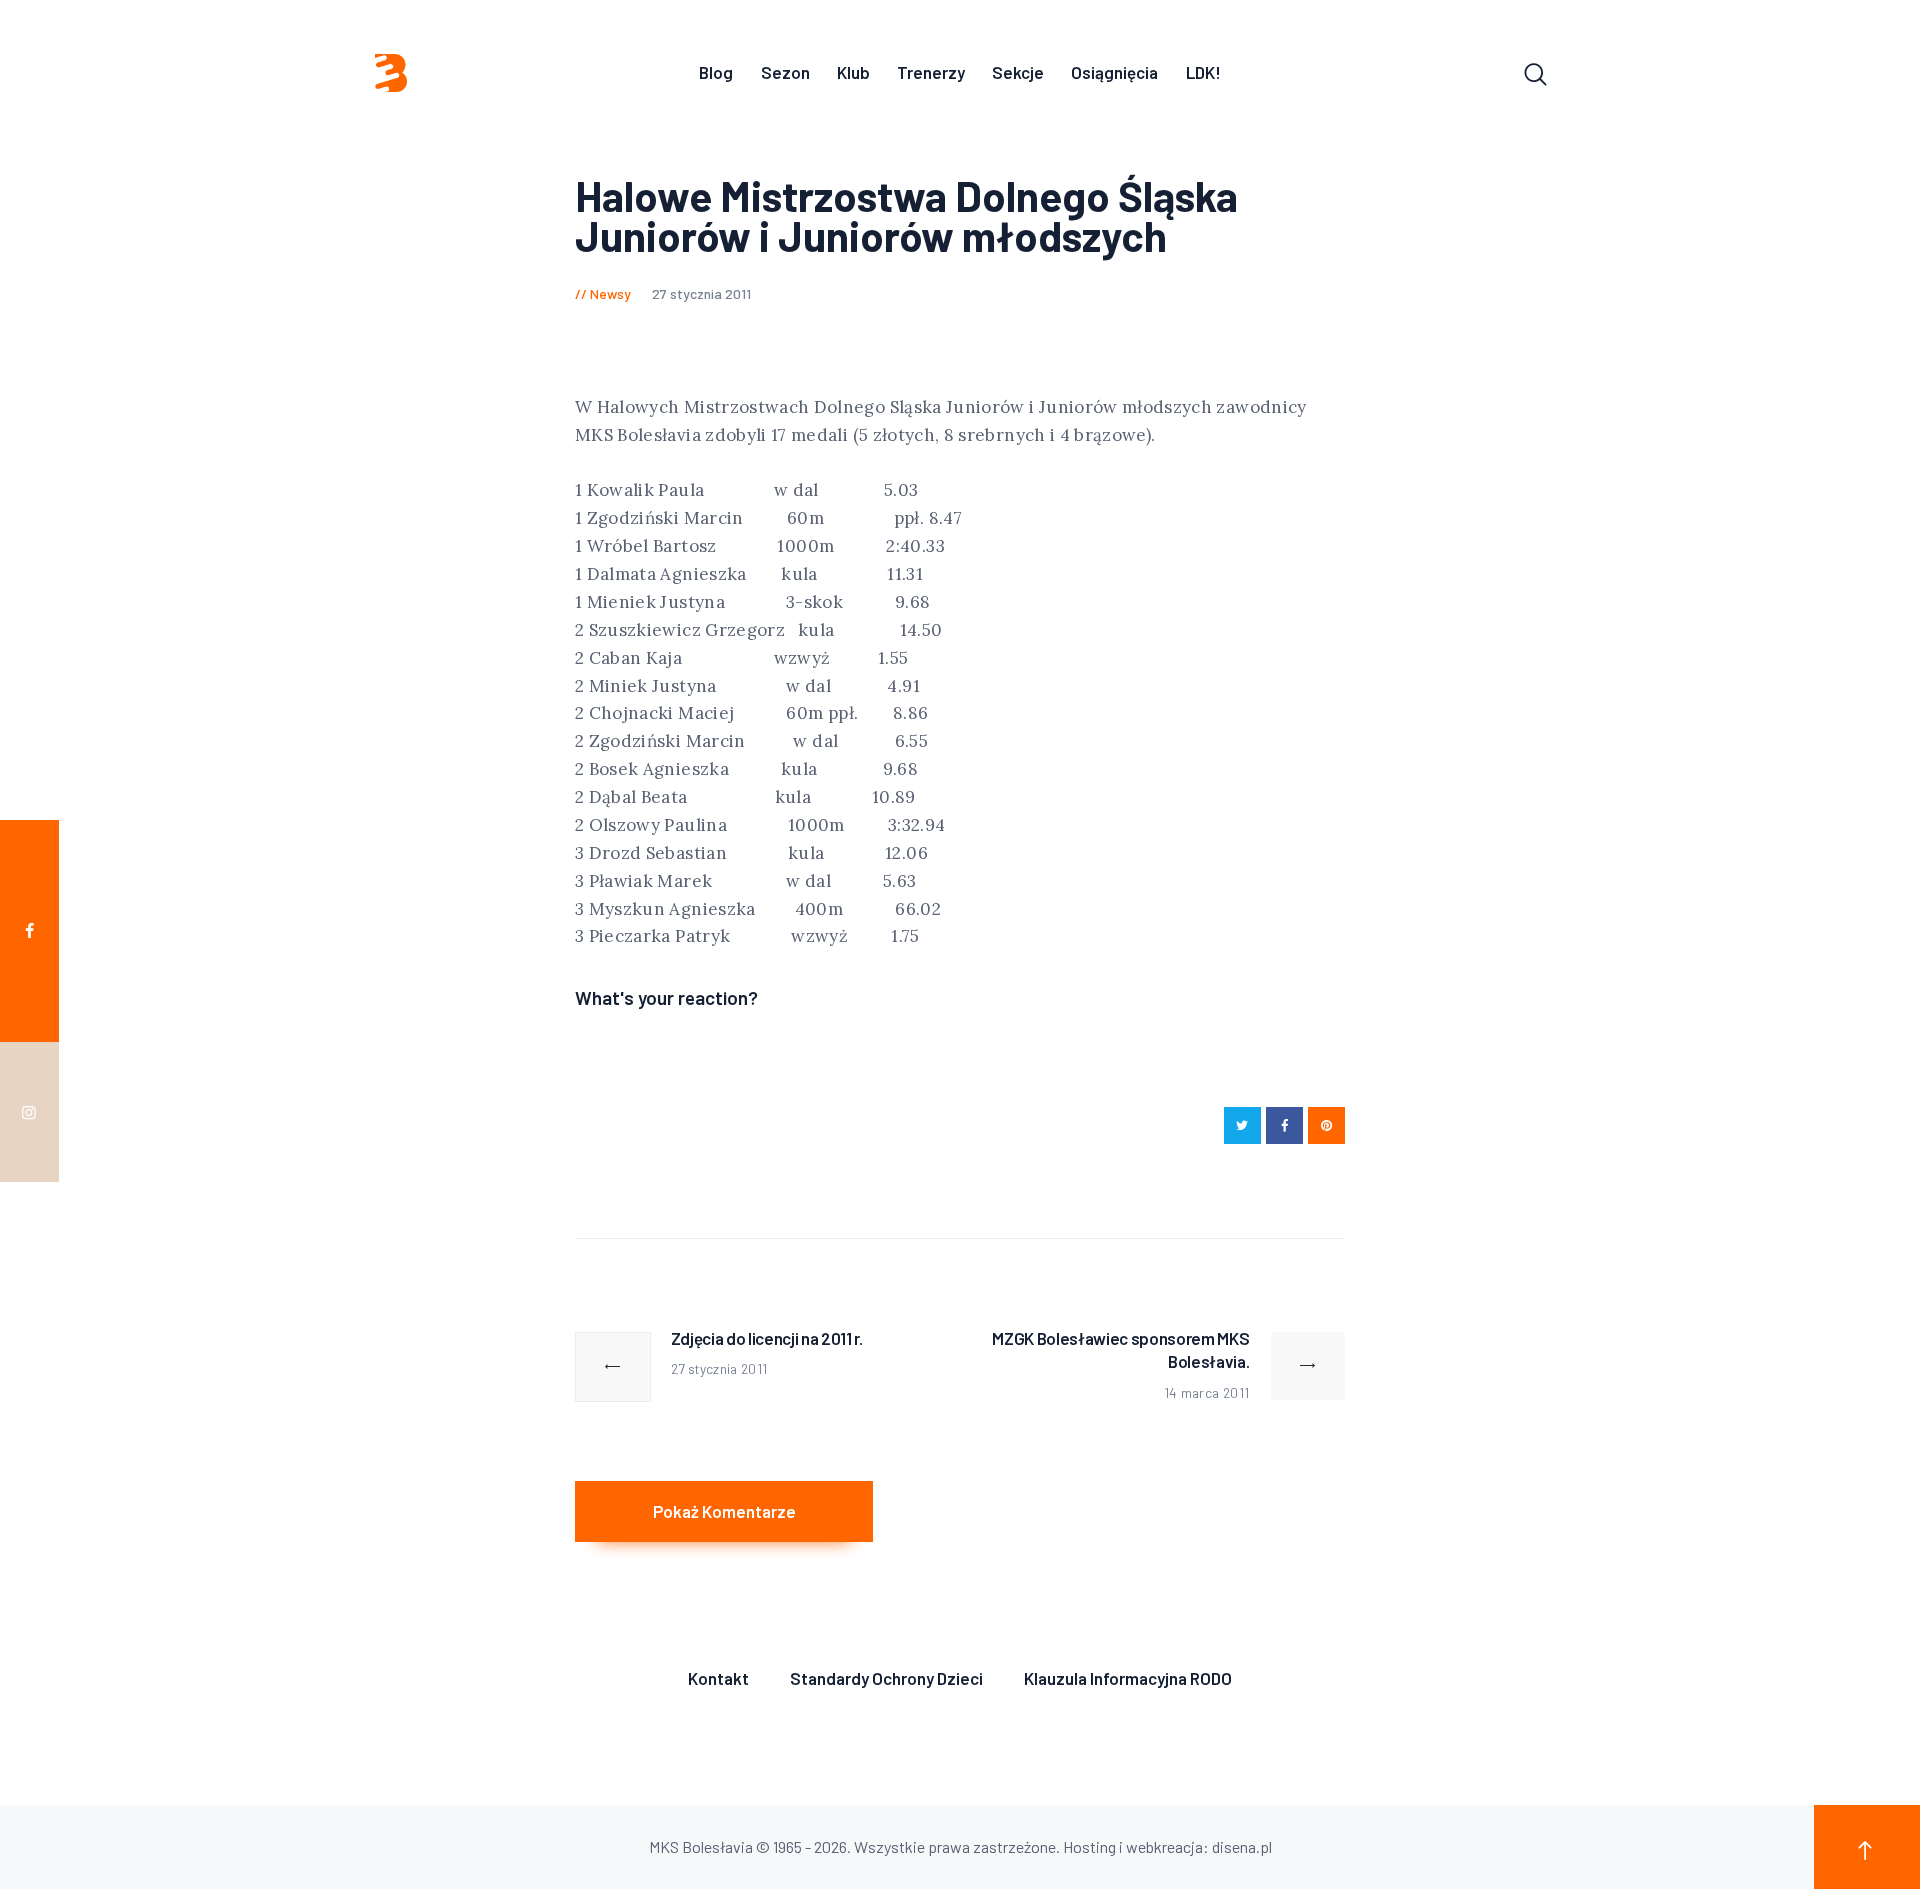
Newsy (610, 293)
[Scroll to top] (1867, 1847)
